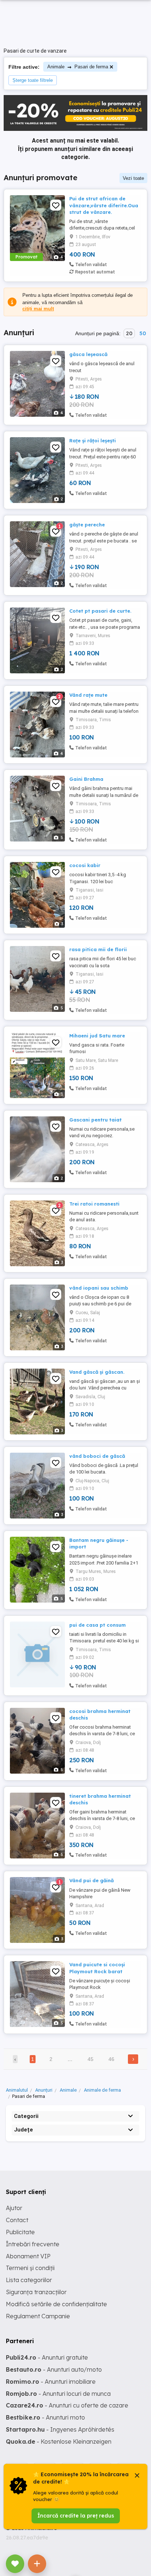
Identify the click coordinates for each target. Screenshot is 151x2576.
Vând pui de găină (91, 1880)
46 (111, 2059)
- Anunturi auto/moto (54, 2369)
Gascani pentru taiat (95, 1120)
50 (143, 333)
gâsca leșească (88, 354)
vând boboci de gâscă (97, 1456)
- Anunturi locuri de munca (58, 2394)
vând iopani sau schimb (99, 1288)
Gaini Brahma (86, 779)
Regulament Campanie (38, 2316)
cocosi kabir (85, 865)
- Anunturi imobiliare (51, 2382)
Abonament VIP (28, 2256)
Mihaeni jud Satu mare (97, 1036)
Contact (17, 2220)
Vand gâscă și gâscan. (97, 1372)
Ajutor (14, 2208)
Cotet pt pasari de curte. (100, 611)
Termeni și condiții (30, 2268)
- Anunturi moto (45, 2417)
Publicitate (20, 2232)
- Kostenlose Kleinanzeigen (59, 2441)
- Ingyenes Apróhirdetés (60, 2429)
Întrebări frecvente (33, 2244)
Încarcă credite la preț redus (76, 2516)
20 (129, 333)
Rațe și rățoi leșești (93, 440)
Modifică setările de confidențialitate (56, 2304)
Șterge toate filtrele (33, 80)
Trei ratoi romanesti (94, 1204)
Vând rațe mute (88, 695)
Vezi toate (133, 178)
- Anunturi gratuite (47, 2357)
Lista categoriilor (29, 2280)
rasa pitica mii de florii (98, 949)
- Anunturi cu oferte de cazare (67, 2405)
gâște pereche (87, 525)
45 (91, 2059)
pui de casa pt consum (97, 1625)
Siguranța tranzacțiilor (36, 2292)
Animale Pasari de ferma (78, 67)
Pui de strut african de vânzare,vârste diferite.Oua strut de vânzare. (104, 205)
